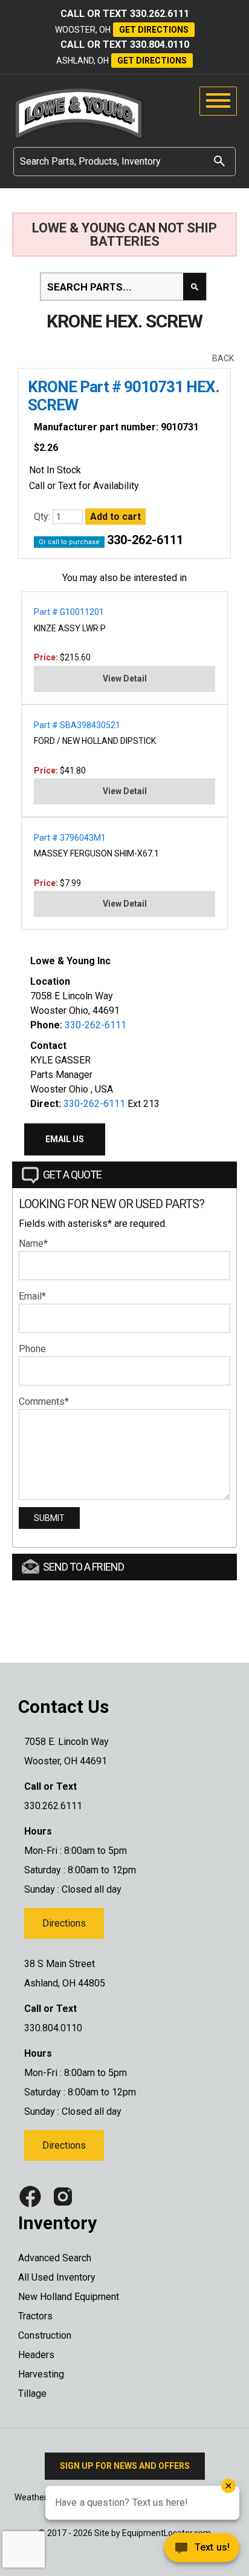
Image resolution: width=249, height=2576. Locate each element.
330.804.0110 (160, 44)
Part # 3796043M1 (70, 838)
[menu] (218, 101)
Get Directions (154, 30)
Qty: (43, 517)
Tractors (35, 2316)
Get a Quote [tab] (72, 1175)
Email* (32, 1296)
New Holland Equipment (69, 2297)
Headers (36, 2355)
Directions (64, 1923)
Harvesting (41, 2374)
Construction (45, 2335)
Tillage (32, 2394)
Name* (33, 1244)
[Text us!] (158, 2551)
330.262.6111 (160, 14)
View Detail (125, 678)
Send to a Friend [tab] (83, 1567)
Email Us (65, 1139)
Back (223, 358)
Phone (32, 1349)
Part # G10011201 (69, 612)
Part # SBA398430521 (77, 725)
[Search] (219, 161)
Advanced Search (55, 2258)
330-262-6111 (145, 540)
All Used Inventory (57, 2277)
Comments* (44, 1401)
